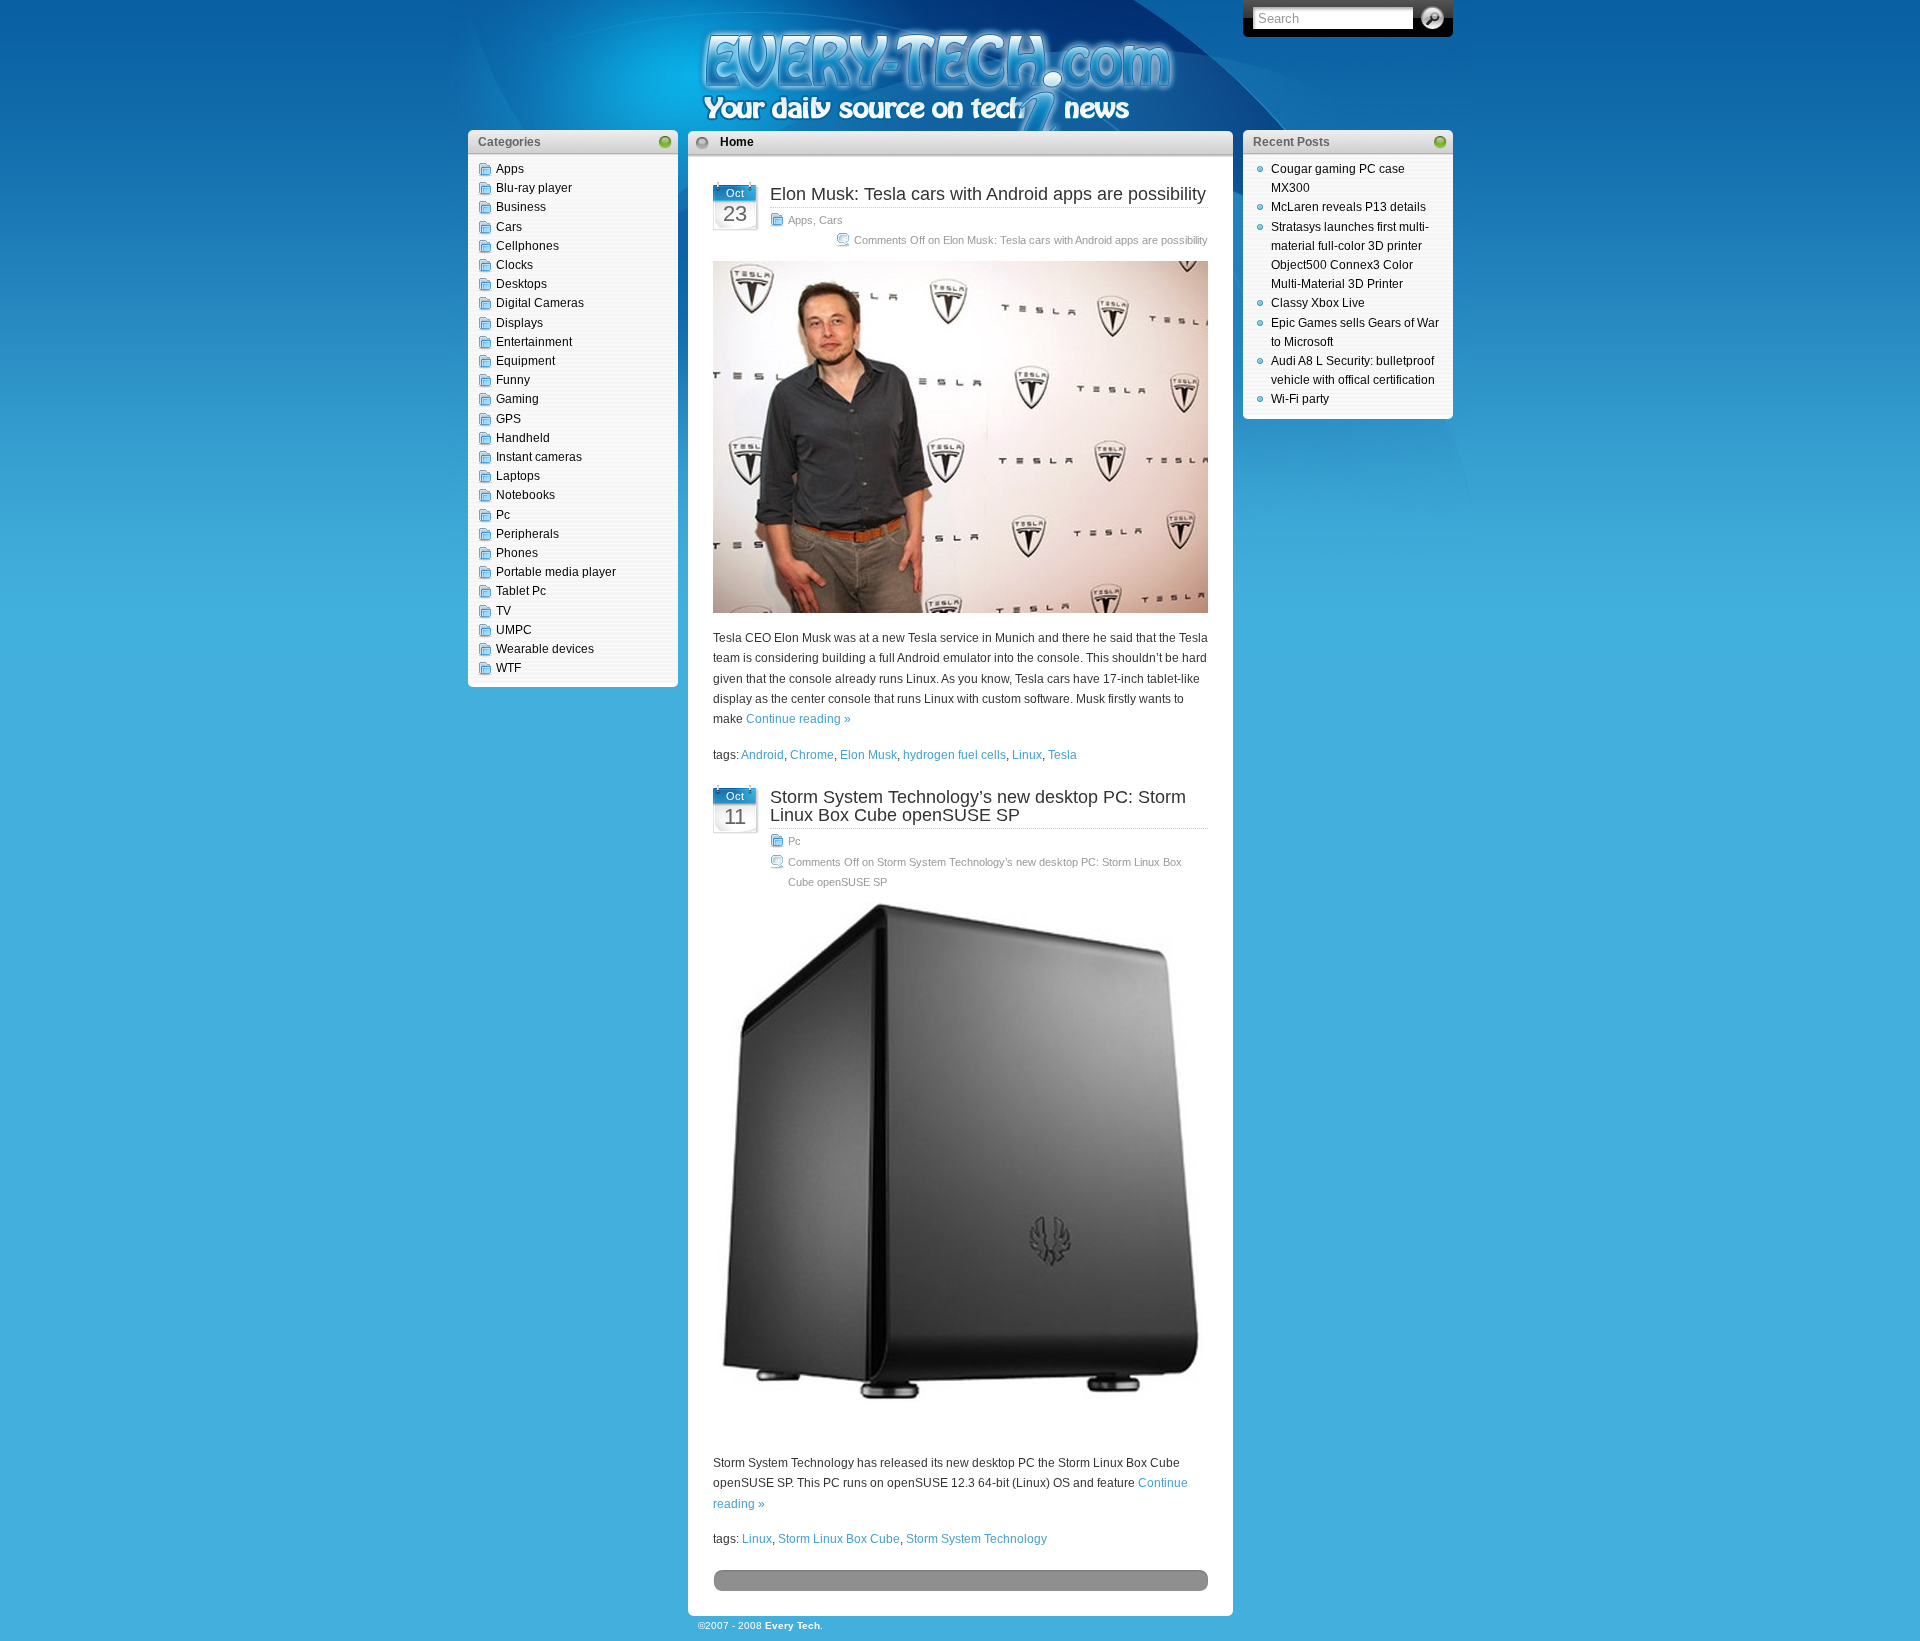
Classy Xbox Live (1318, 303)
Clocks (514, 265)
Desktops (521, 284)
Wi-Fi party (1300, 399)
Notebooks (525, 495)
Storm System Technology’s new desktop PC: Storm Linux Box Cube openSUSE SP (978, 806)
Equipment (525, 361)
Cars (509, 227)
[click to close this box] (665, 142)
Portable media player (556, 572)
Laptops (518, 476)
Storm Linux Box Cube (839, 1539)
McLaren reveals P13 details (1348, 207)
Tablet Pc (521, 591)
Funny (513, 380)
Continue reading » (798, 719)
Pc (503, 515)
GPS (508, 419)
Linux (1027, 755)
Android (762, 755)
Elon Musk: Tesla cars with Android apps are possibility (988, 194)
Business (521, 207)
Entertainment (534, 342)
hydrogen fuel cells (954, 755)
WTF (508, 668)
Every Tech (792, 1625)
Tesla (1062, 755)
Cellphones (527, 246)
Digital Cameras (540, 303)
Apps (510, 169)
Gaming (517, 399)
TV (503, 611)
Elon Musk (868, 755)
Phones (517, 553)
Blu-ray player (534, 188)
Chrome (812, 755)
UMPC (514, 630)
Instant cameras (539, 457)
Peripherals (527, 534)
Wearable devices (545, 649)
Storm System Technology (976, 1539)
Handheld (523, 438)
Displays (519, 323)
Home (737, 142)
